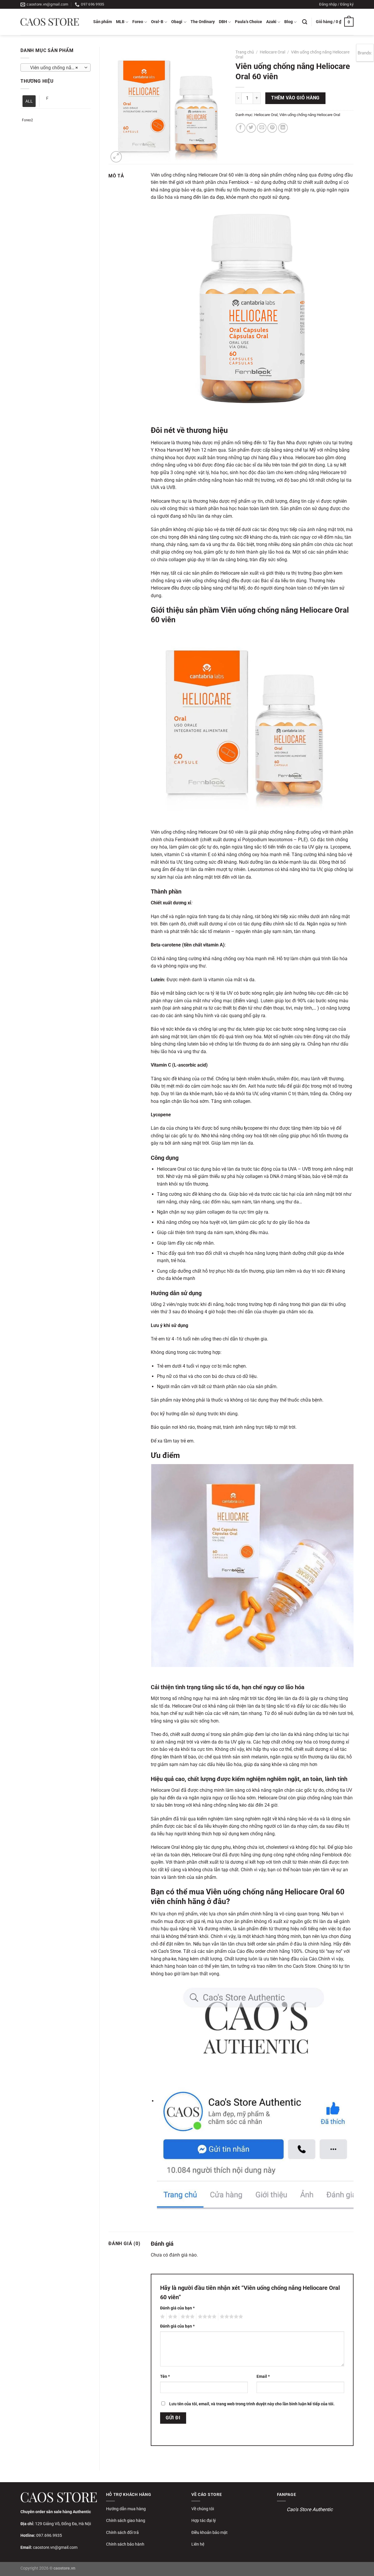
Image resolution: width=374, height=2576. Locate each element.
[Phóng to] (116, 157)
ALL (29, 101)
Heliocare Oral (272, 52)
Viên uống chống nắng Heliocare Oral (310, 115)
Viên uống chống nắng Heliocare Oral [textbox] (55, 68)
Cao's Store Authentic (310, 2509)
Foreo (138, 22)
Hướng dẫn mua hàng (126, 2509)
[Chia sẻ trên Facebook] (241, 128)
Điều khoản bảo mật (209, 2532)
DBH (223, 22)
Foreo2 (27, 120)
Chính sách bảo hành (125, 2544)
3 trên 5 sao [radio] (187, 2317)
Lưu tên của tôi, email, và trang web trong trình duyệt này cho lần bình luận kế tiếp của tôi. (252, 2404)
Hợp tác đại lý (204, 2520)
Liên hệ (198, 2544)
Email (263, 2377)
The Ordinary (203, 22)
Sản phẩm (103, 22)
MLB (120, 22)
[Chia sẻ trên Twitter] (251, 128)
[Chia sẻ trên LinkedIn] (283, 128)
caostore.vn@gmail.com (55, 2547)
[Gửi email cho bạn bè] (262, 128)
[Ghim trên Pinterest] (272, 128)
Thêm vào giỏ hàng (295, 98)
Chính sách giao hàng (126, 2520)
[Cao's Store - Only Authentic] (50, 22)
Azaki (271, 22)
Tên (165, 2377)
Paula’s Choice (249, 22)
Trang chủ (245, 52)
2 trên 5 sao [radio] (172, 2317)
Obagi (177, 22)
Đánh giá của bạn (177, 2308)
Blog (289, 22)
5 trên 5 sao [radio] (231, 2317)
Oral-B (157, 22)
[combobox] (56, 68)
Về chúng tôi (203, 2509)
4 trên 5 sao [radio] (206, 2317)
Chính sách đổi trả (122, 2532)
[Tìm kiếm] (305, 22)
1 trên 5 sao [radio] (162, 2317)
